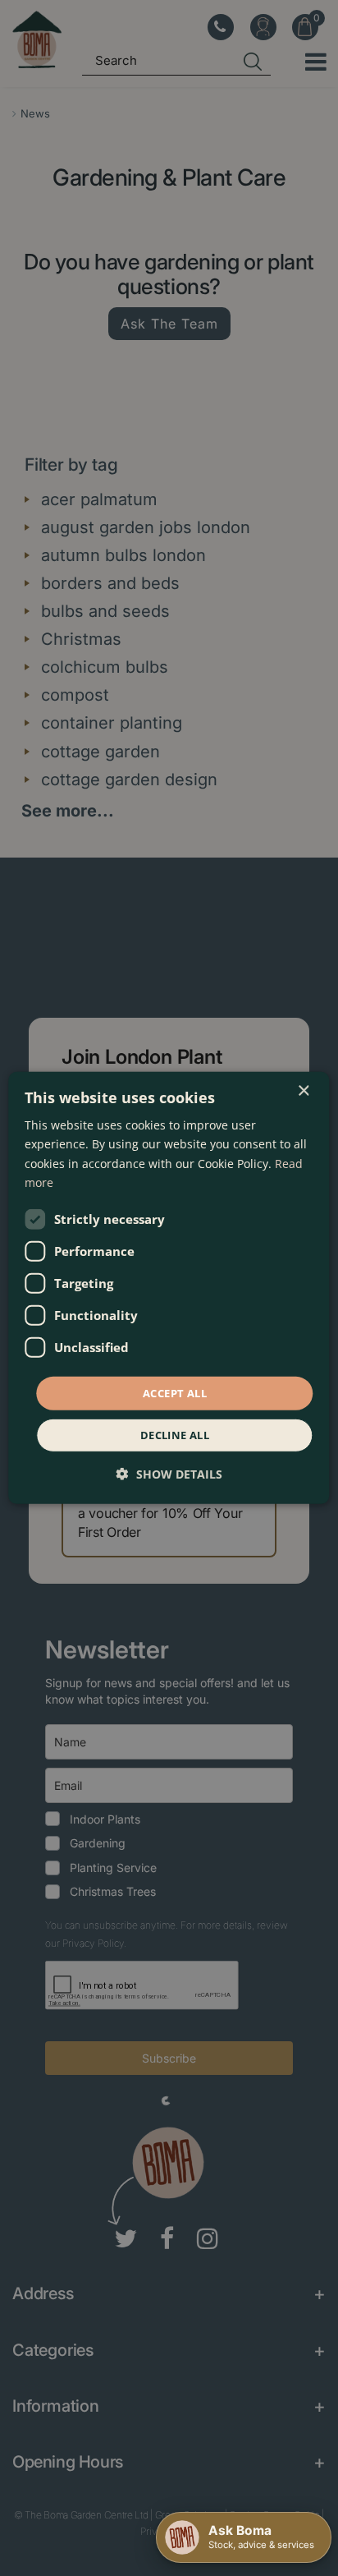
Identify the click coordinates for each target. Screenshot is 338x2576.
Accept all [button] (175, 1393)
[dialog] (169, 1288)
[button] (169, 1474)
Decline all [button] (175, 1435)
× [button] (303, 1091)
